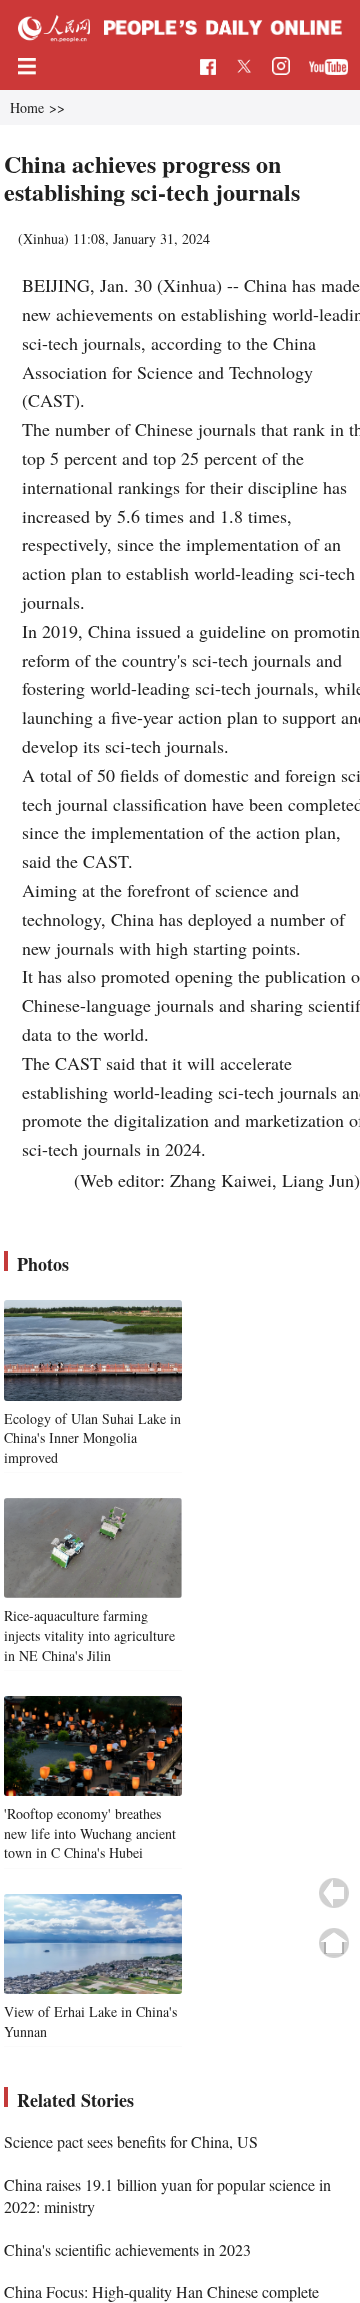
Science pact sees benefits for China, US (131, 2141)
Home (27, 107)
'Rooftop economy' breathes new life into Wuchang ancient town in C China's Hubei (90, 1833)
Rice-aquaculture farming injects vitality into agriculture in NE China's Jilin (89, 1635)
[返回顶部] (334, 1943)
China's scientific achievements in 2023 (127, 2249)
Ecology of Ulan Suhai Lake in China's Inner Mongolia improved (92, 1438)
